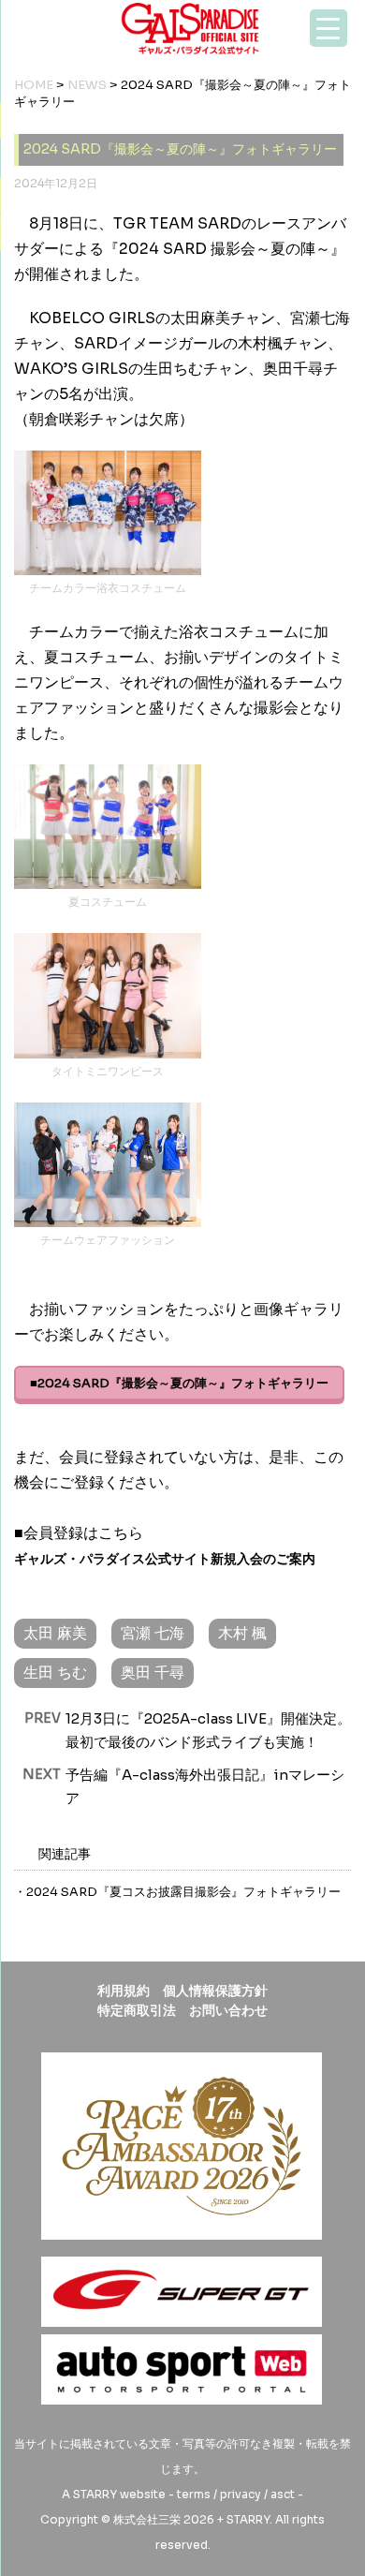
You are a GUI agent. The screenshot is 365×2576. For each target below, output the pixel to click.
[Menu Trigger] (328, 28)
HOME (34, 85)
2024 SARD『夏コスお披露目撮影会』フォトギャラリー (183, 1892)
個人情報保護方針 (215, 1991)
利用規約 (124, 1991)
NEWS (87, 85)
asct (283, 2494)
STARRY (95, 2494)
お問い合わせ (228, 2010)
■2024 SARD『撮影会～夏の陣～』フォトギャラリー (179, 1383)
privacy (241, 2494)
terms (194, 2494)
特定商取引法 (137, 2010)
